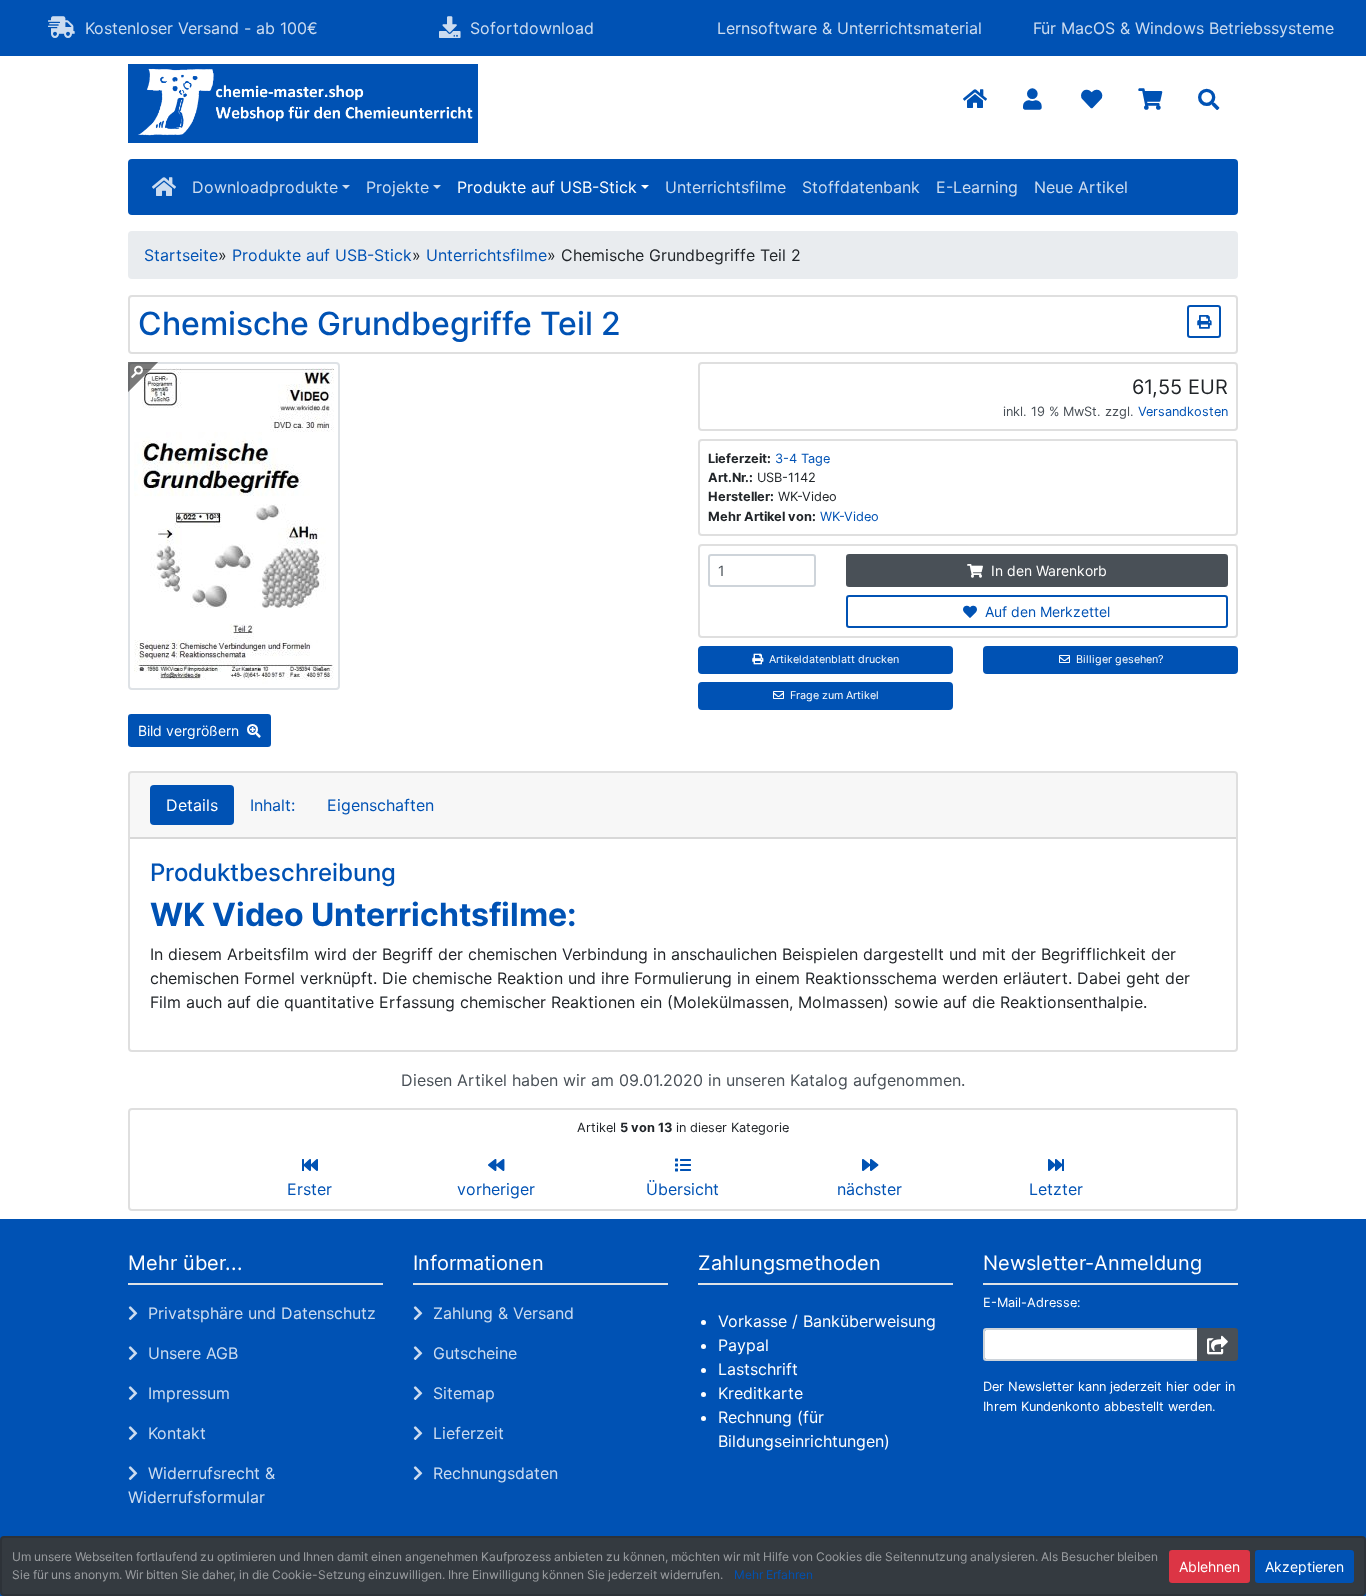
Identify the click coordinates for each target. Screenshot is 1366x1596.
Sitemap (459, 1393)
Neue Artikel (1081, 187)
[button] (1032, 100)
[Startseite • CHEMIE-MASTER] (303, 103)
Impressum (184, 1393)
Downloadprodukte (265, 187)
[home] (164, 187)
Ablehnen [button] (1209, 1566)
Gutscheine (470, 1353)
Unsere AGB (188, 1353)
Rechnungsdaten (490, 1473)
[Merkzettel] (1091, 100)
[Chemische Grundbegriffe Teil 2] (234, 678)
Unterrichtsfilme (725, 187)
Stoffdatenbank (861, 187)
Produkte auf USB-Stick (547, 187)
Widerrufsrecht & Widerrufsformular (201, 1485)
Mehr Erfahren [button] (773, 1574)
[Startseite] (975, 100)
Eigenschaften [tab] (380, 805)
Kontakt (172, 1433)
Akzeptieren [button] (1304, 1566)
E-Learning (977, 187)
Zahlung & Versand (498, 1313)
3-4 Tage (802, 458)
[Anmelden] (1217, 1344)
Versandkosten (1183, 411)
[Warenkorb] (1150, 100)
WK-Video (849, 516)
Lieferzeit (463, 1433)
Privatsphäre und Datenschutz (257, 1313)
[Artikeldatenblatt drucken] (1204, 318)
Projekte (397, 187)
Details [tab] (192, 805)
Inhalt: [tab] (272, 805)
